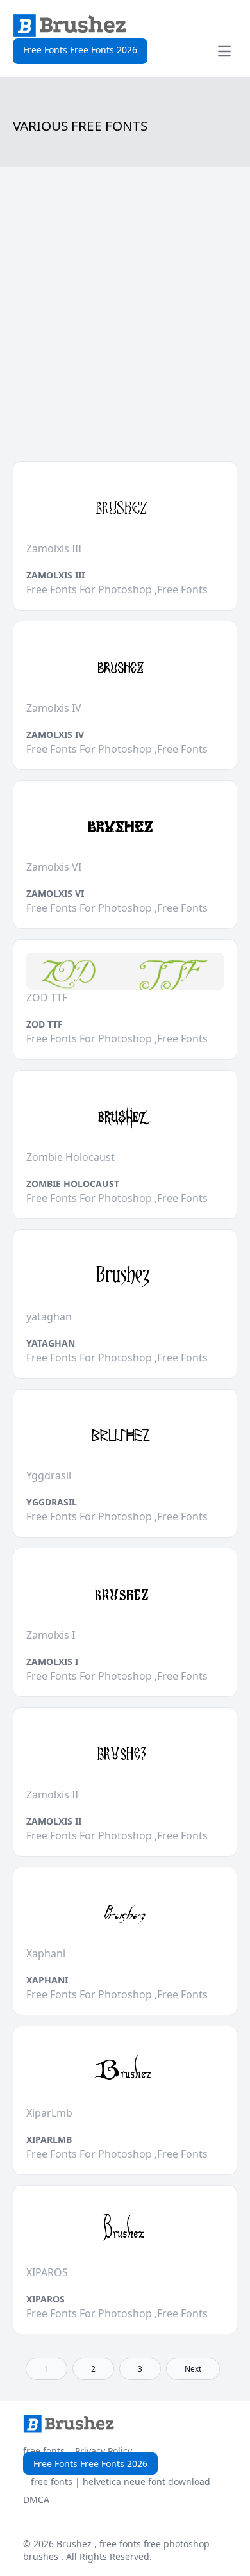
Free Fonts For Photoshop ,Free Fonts (117, 589)
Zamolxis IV (55, 734)
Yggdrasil (52, 1502)
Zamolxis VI (55, 893)
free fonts (44, 2451)
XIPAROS (46, 2299)
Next (193, 2369)
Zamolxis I (52, 1661)
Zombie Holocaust (73, 1184)
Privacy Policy (104, 2451)
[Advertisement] (125, 324)
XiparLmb (49, 2139)
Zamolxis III (55, 575)
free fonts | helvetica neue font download (121, 2482)
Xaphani (47, 1980)
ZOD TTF (45, 1024)
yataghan (51, 1343)
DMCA (36, 2499)
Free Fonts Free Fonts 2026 (80, 50)
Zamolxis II (54, 1821)
